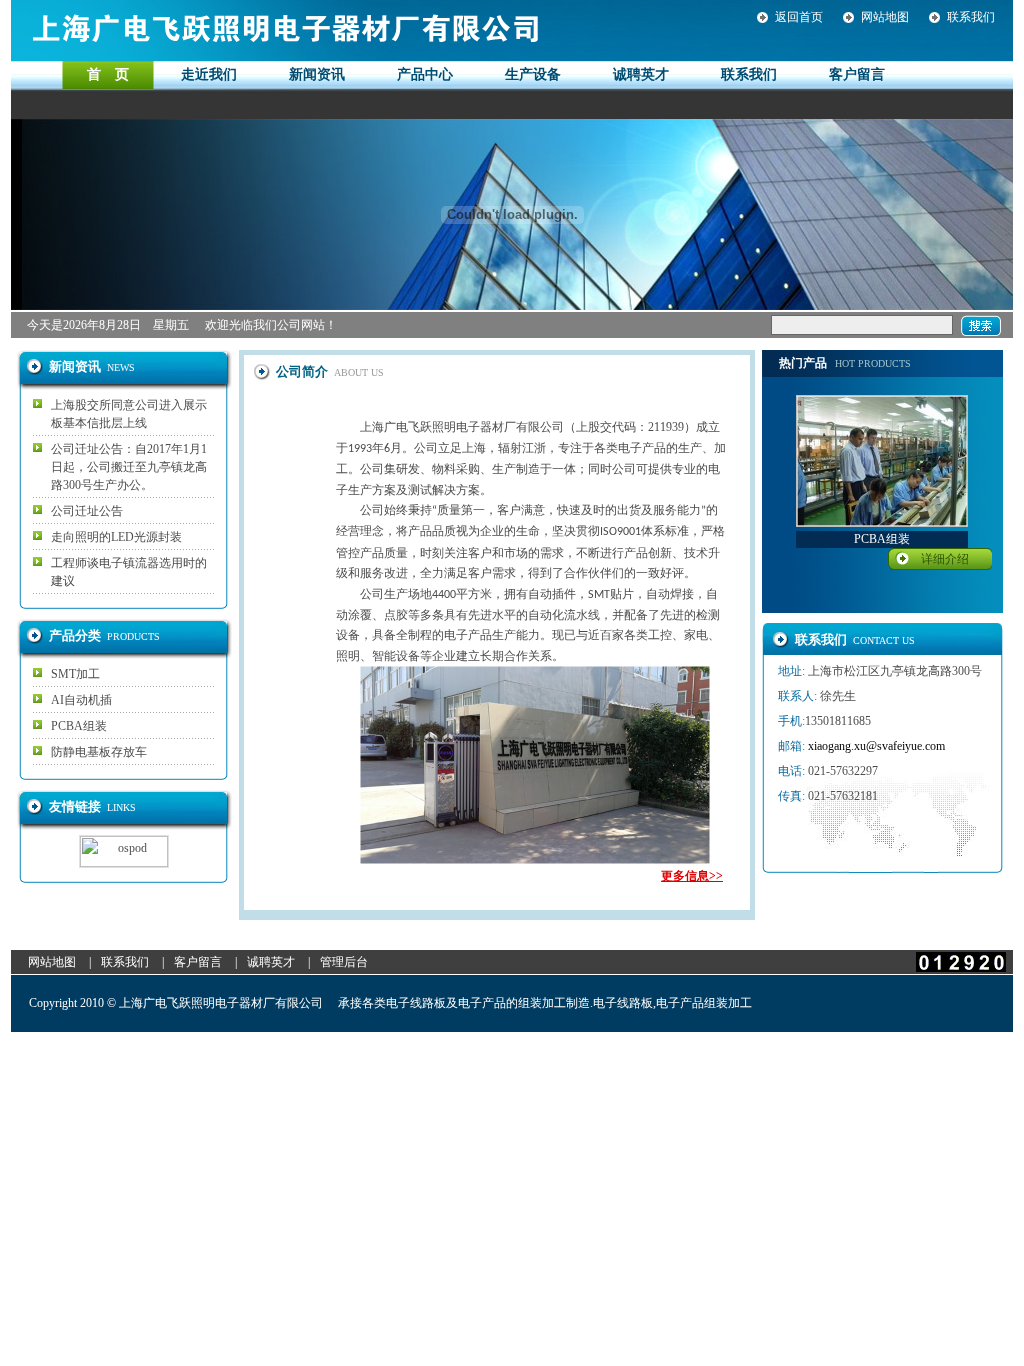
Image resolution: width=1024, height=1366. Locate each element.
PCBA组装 (79, 726)
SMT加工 (75, 674)
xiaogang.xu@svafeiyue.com (876, 746)
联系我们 (971, 17)
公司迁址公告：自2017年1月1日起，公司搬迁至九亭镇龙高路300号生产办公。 (129, 467)
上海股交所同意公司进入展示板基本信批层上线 (129, 414)
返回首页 (799, 17)
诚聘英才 (271, 962)
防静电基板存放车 (99, 752)
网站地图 (885, 17)
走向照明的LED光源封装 (116, 537)
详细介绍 (945, 559)
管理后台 (344, 962)
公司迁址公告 (87, 511)
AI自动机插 (81, 700)
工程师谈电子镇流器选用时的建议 (129, 572)
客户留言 (198, 962)
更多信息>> (692, 876)
